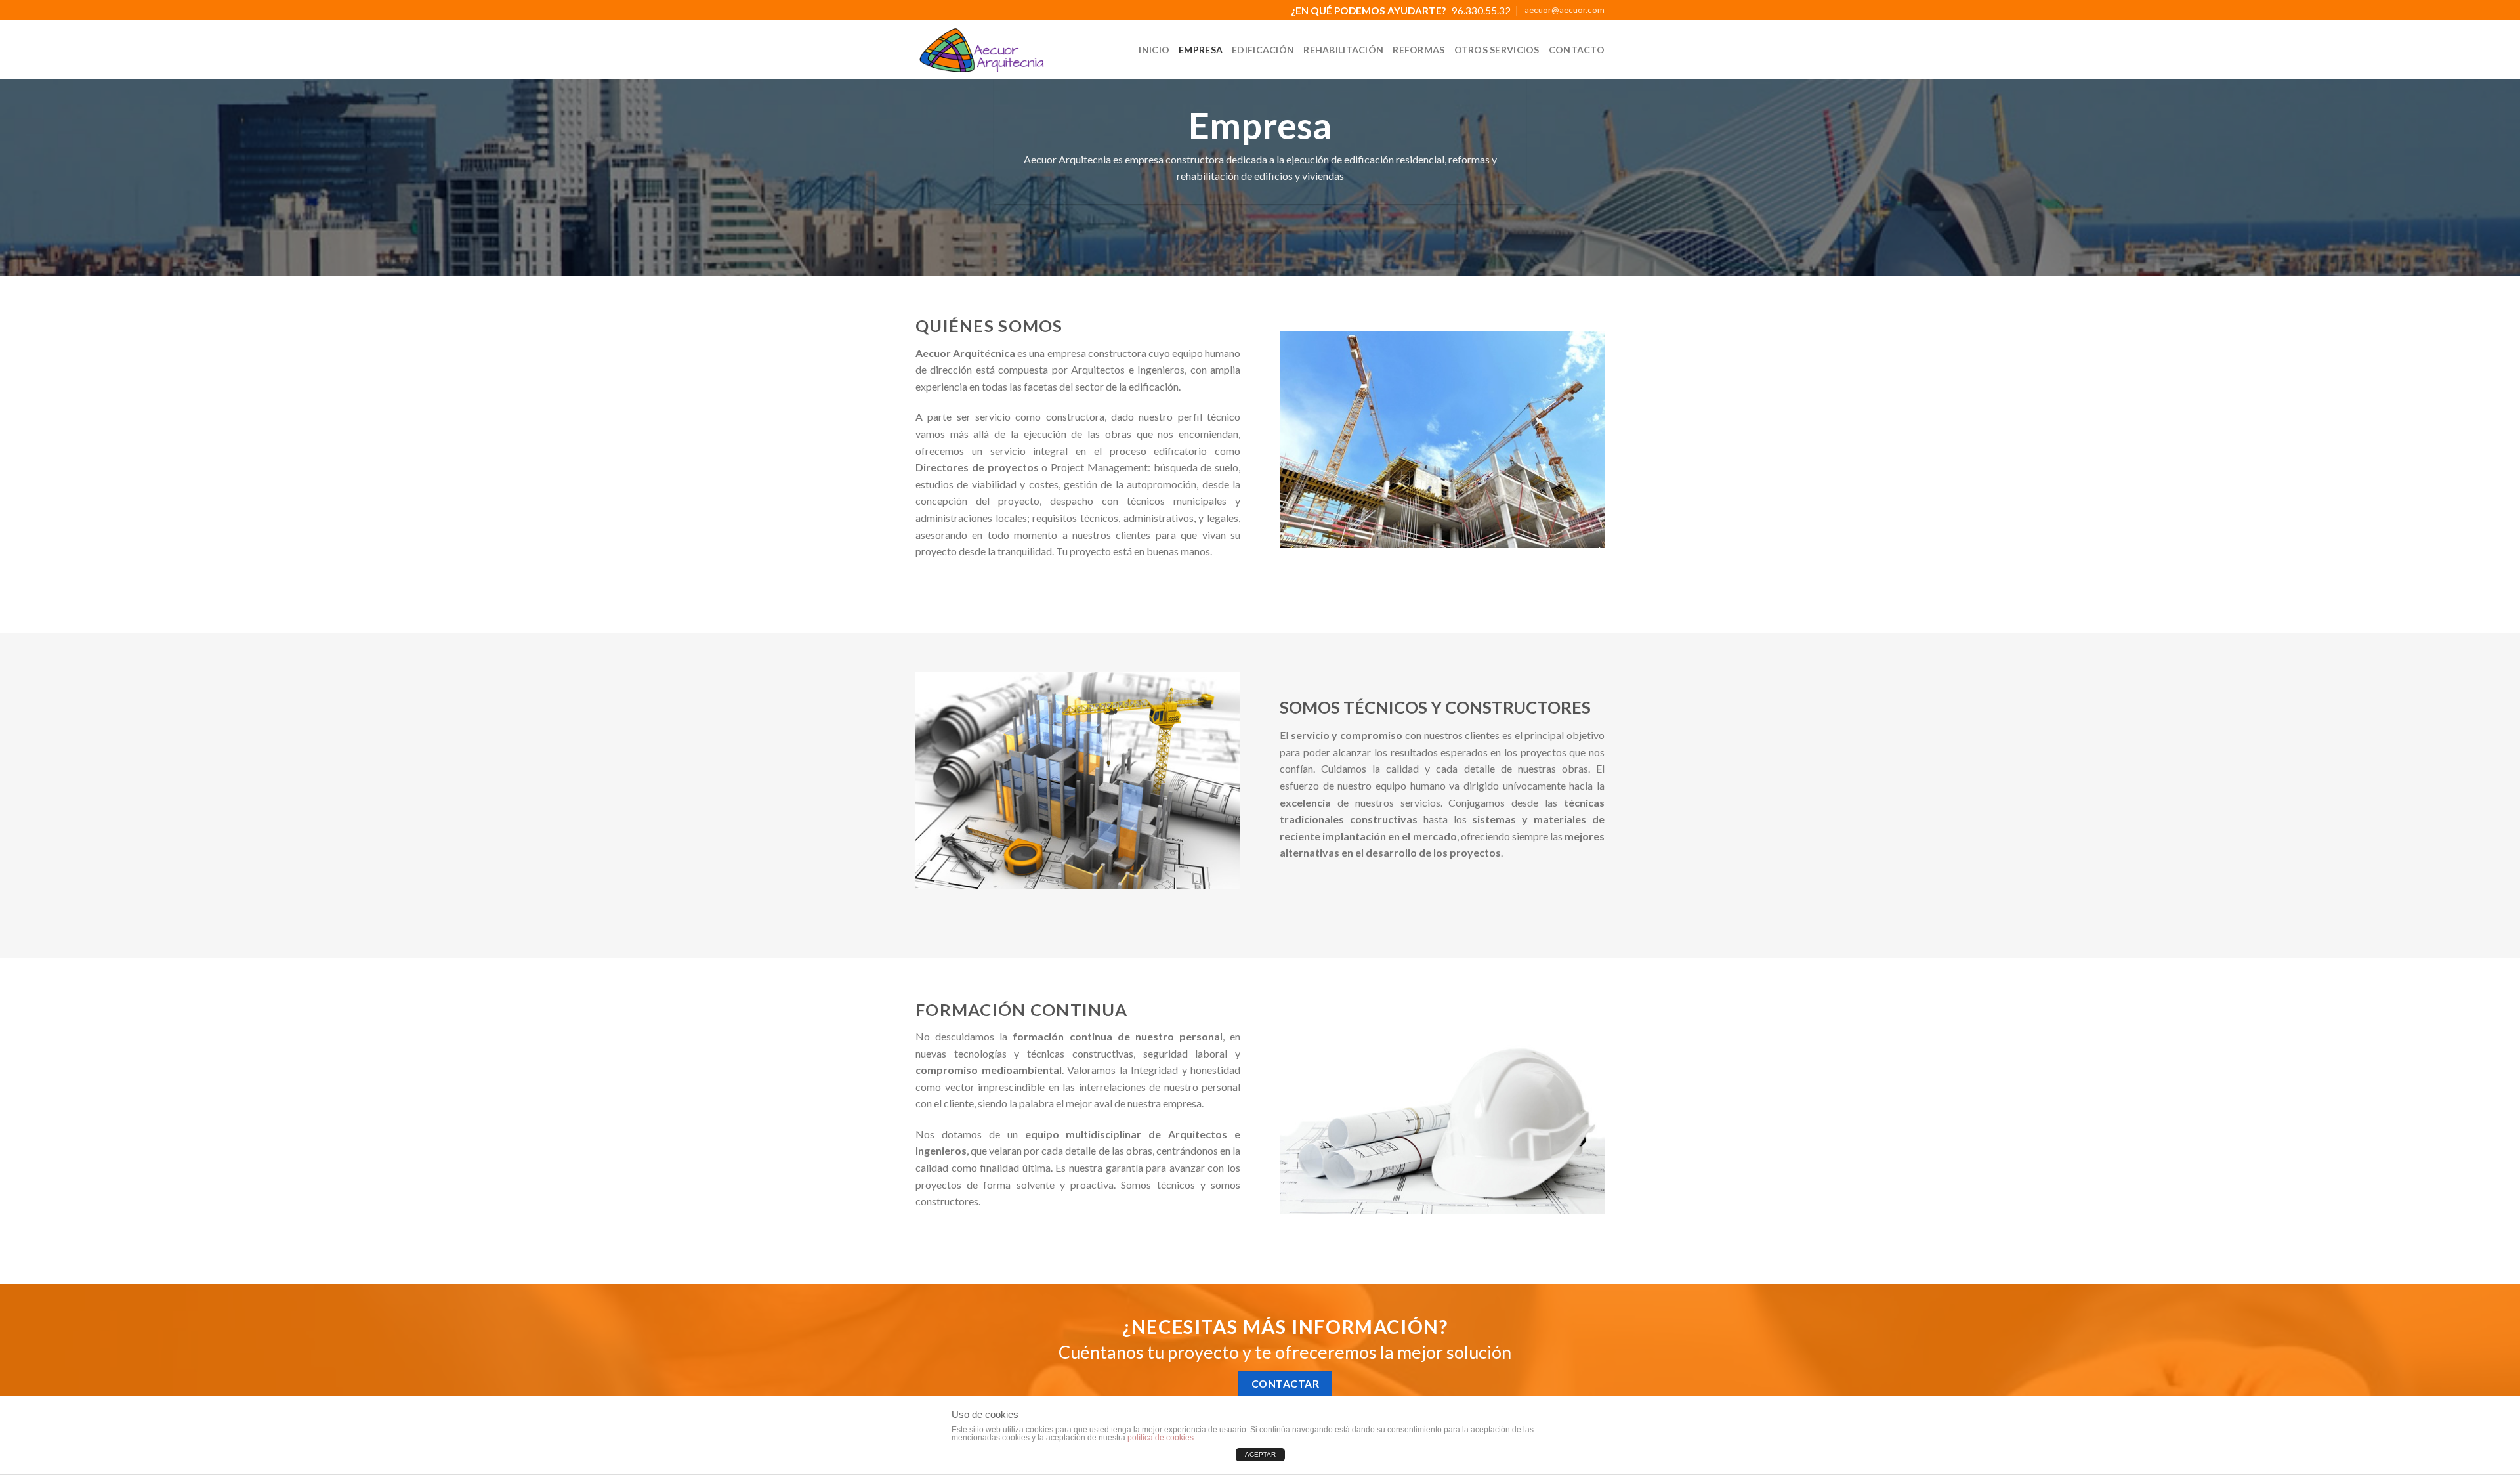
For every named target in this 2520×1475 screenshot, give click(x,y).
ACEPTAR (1260, 1454)
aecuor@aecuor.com (1564, 10)
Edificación (1263, 50)
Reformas (1418, 50)
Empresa (1201, 50)
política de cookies (1161, 1438)
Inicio (1154, 50)
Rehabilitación (1343, 50)
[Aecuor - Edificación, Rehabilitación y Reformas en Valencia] (981, 50)
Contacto (1577, 50)
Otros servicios (1497, 50)
